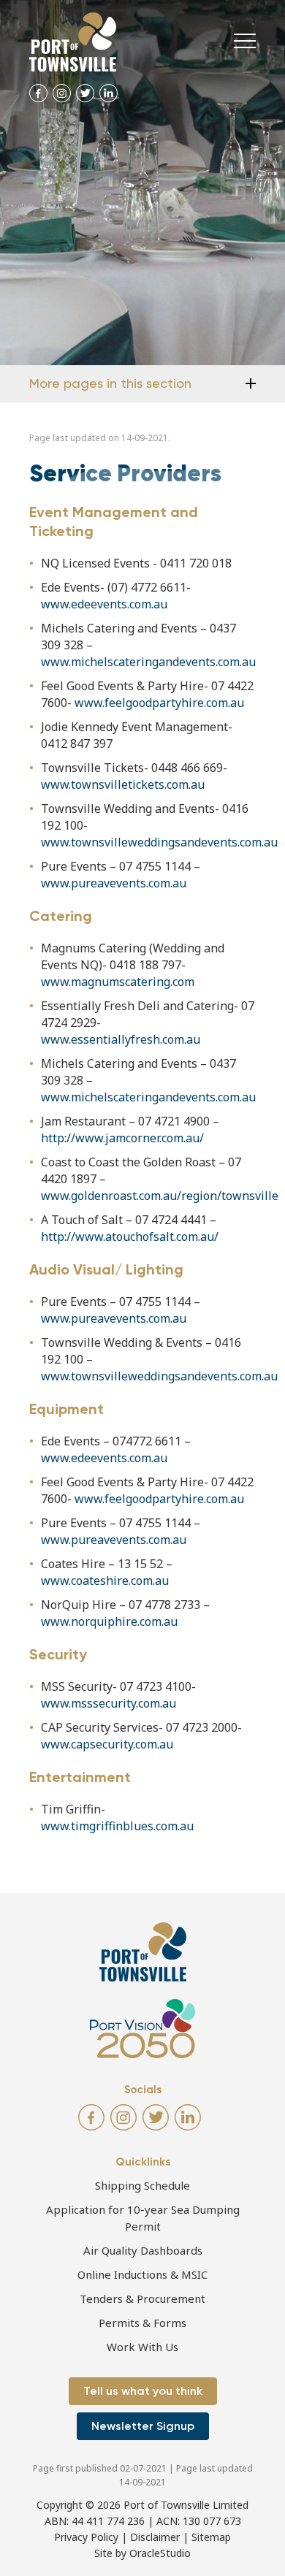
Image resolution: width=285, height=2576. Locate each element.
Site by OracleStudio (142, 2553)
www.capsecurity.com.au (107, 1744)
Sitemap (211, 2537)
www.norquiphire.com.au (109, 1621)
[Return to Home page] (73, 42)
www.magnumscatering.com (118, 982)
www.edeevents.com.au (104, 604)
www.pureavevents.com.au (114, 883)
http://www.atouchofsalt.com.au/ (130, 1237)
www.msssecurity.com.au (109, 1703)
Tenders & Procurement (142, 2298)
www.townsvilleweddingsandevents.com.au (159, 842)
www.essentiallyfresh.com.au (121, 1039)
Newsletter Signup (143, 2426)
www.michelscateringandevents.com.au (148, 662)
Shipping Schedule (142, 2185)
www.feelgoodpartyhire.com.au (159, 703)
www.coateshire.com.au (106, 1581)
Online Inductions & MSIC (142, 2274)
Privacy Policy (86, 2537)
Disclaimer (155, 2537)
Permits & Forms (142, 2323)
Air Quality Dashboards (143, 2250)
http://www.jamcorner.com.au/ (124, 1138)
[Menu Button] (245, 41)
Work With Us (142, 2347)
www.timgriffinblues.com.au (117, 1826)
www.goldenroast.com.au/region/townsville (161, 1196)
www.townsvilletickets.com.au (123, 784)
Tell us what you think (143, 2391)
